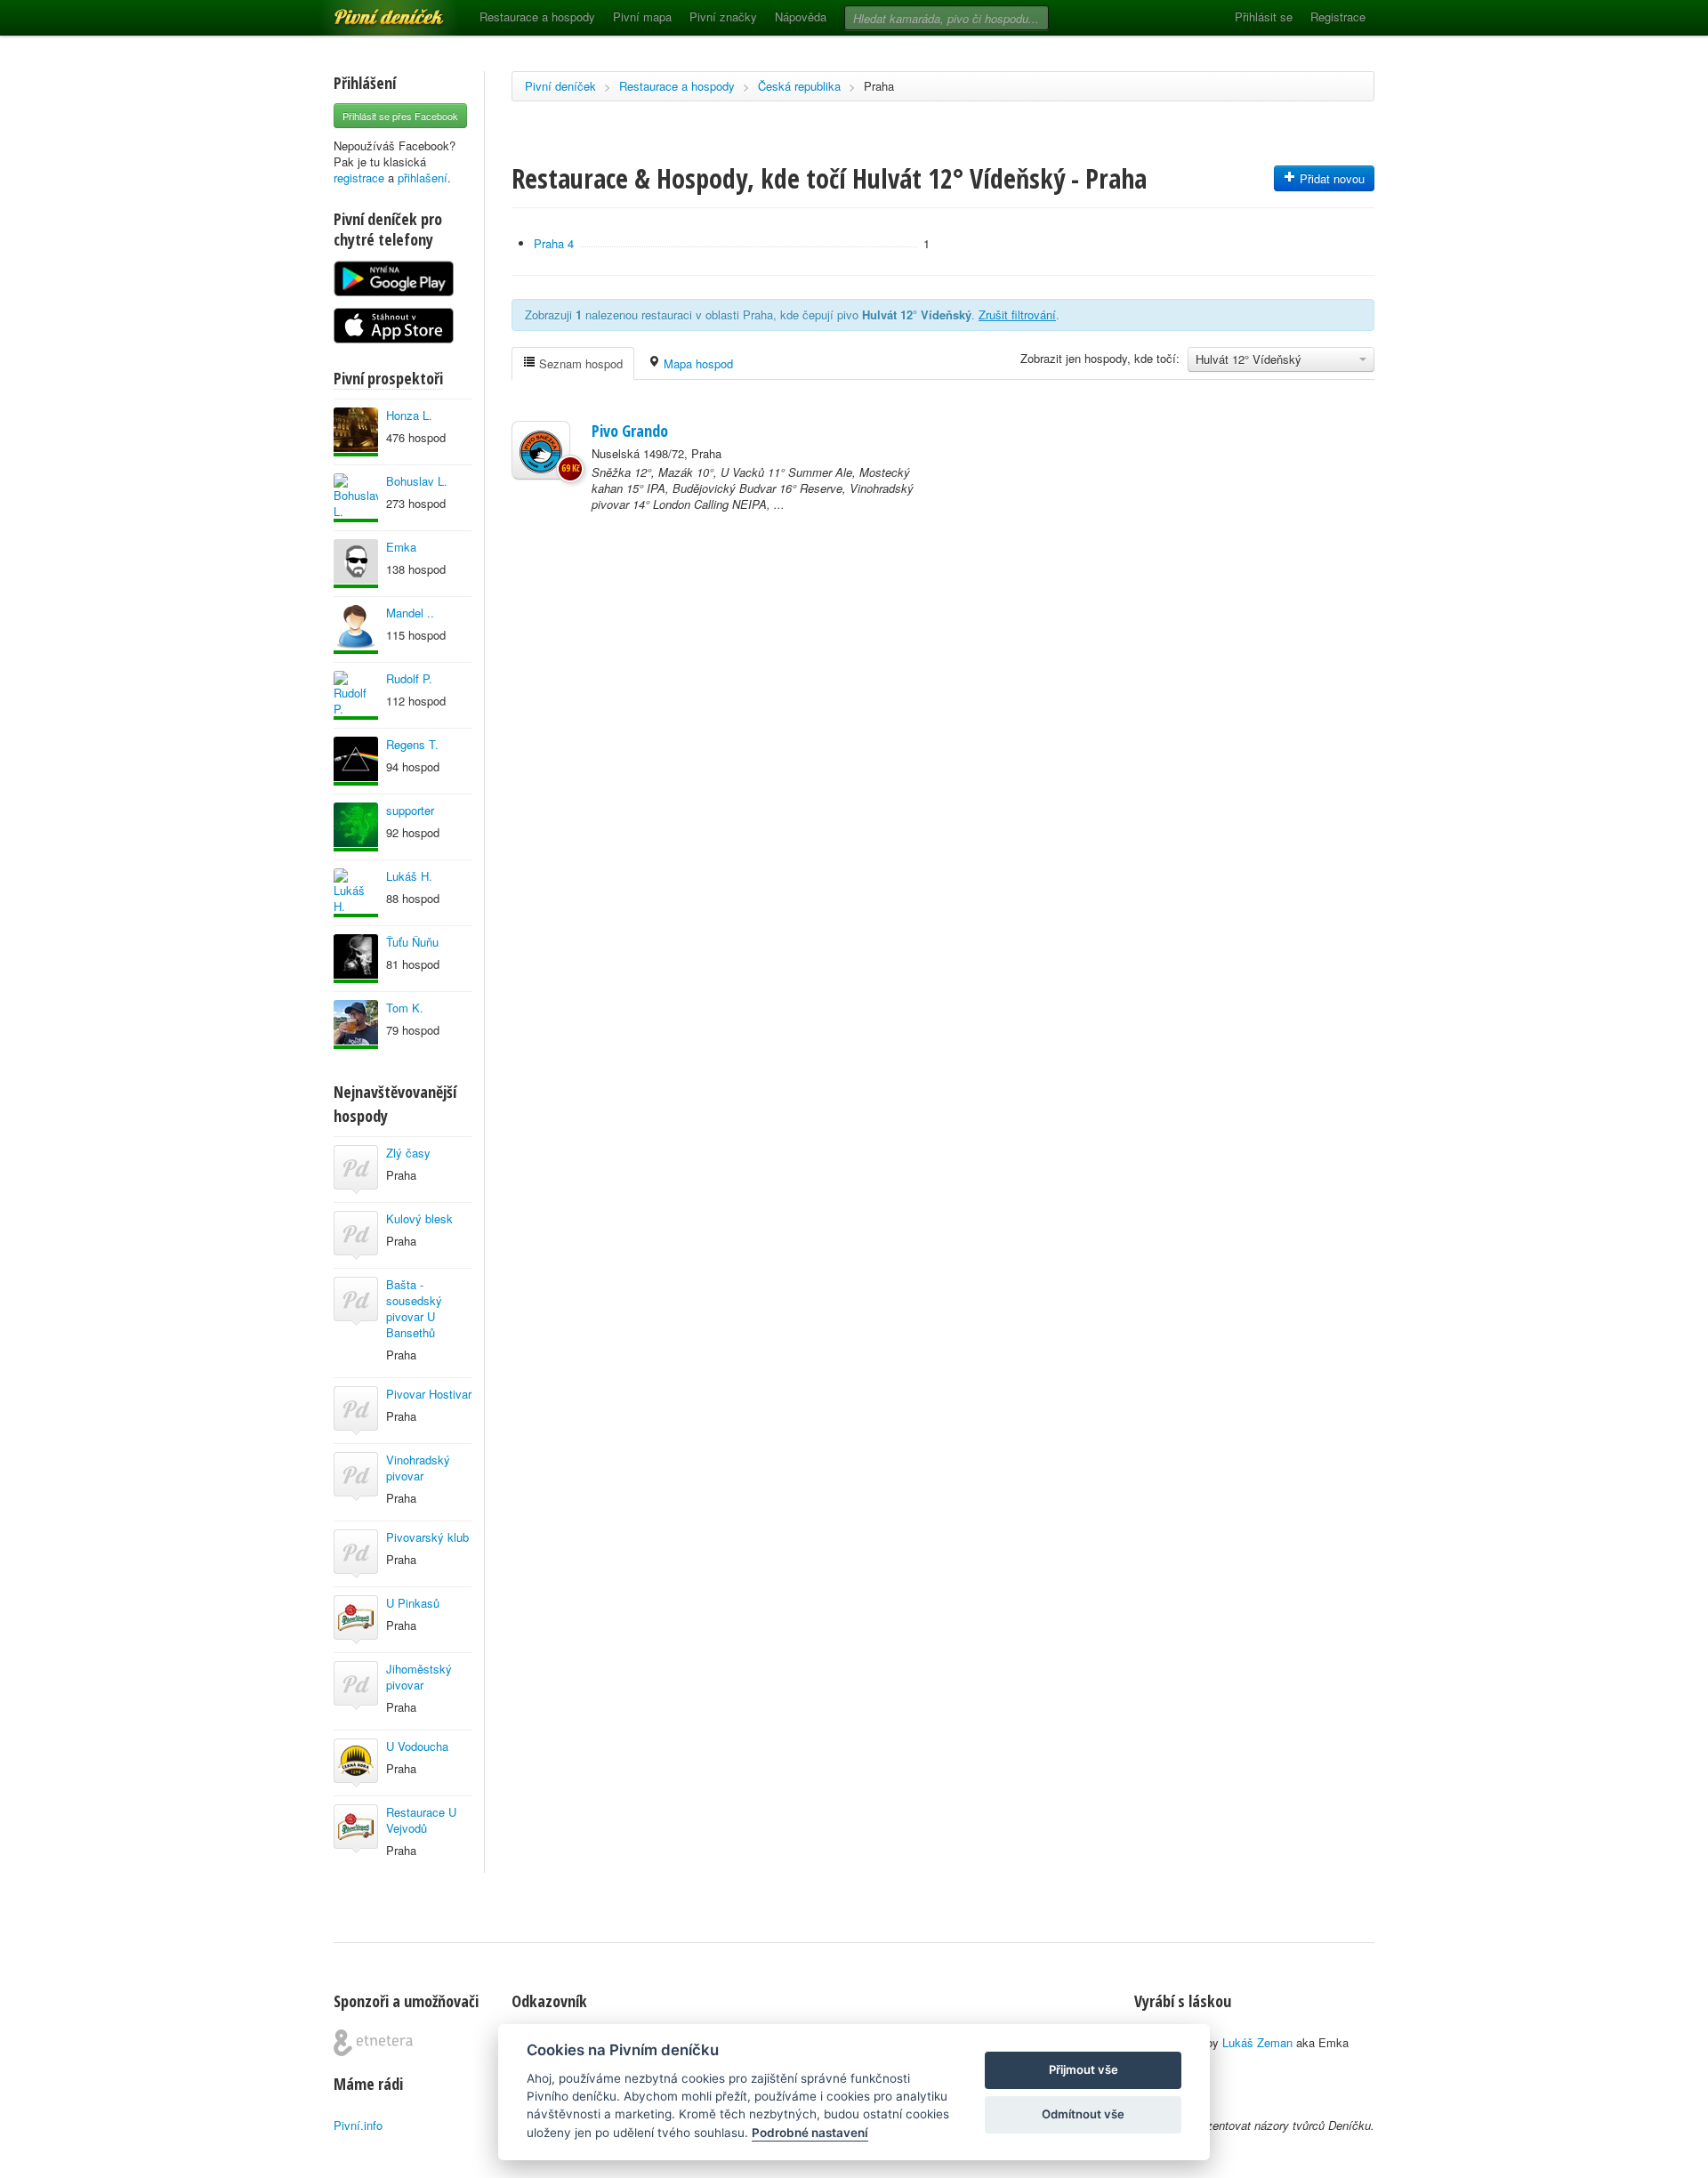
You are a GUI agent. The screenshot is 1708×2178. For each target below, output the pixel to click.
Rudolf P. (409, 678)
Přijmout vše (1084, 2069)
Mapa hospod (697, 363)
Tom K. (405, 1008)
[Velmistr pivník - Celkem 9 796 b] (356, 695)
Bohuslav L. (417, 481)
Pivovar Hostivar (429, 1394)
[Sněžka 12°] (541, 450)
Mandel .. (410, 613)
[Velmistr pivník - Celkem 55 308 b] (356, 959)
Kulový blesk (419, 1218)
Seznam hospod (579, 363)
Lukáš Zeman (1257, 2042)
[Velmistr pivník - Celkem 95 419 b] (356, 498)
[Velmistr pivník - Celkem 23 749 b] (356, 629)
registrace (359, 177)
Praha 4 (554, 243)
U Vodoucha (417, 1746)
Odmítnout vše (1083, 2114)
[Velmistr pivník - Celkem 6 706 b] (356, 827)
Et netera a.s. (373, 2043)
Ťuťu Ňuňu (412, 942)
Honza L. (409, 415)
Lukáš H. (409, 876)
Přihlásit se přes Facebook (400, 116)
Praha (879, 86)
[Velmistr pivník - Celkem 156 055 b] (356, 1024)
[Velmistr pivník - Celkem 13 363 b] (356, 432)
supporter (410, 810)
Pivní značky (723, 16)
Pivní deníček (369, 11)
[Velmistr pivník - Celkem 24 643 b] (356, 893)
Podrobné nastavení (810, 2133)
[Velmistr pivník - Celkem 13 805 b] (356, 564)
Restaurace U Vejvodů (421, 1820)
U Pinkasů (413, 1603)
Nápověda (801, 16)
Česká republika (799, 86)
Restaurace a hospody (537, 16)
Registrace (1338, 16)
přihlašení (423, 177)
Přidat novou (1330, 178)
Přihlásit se (1264, 16)
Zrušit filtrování (1017, 315)
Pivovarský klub (427, 1537)
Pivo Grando (630, 431)
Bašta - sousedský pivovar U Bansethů (414, 1308)
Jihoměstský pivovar (419, 1677)
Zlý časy (408, 1153)
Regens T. (412, 744)
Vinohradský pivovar (418, 1468)
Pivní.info (358, 2125)
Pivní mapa (642, 16)
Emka (401, 547)
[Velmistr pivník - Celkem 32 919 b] (356, 761)
